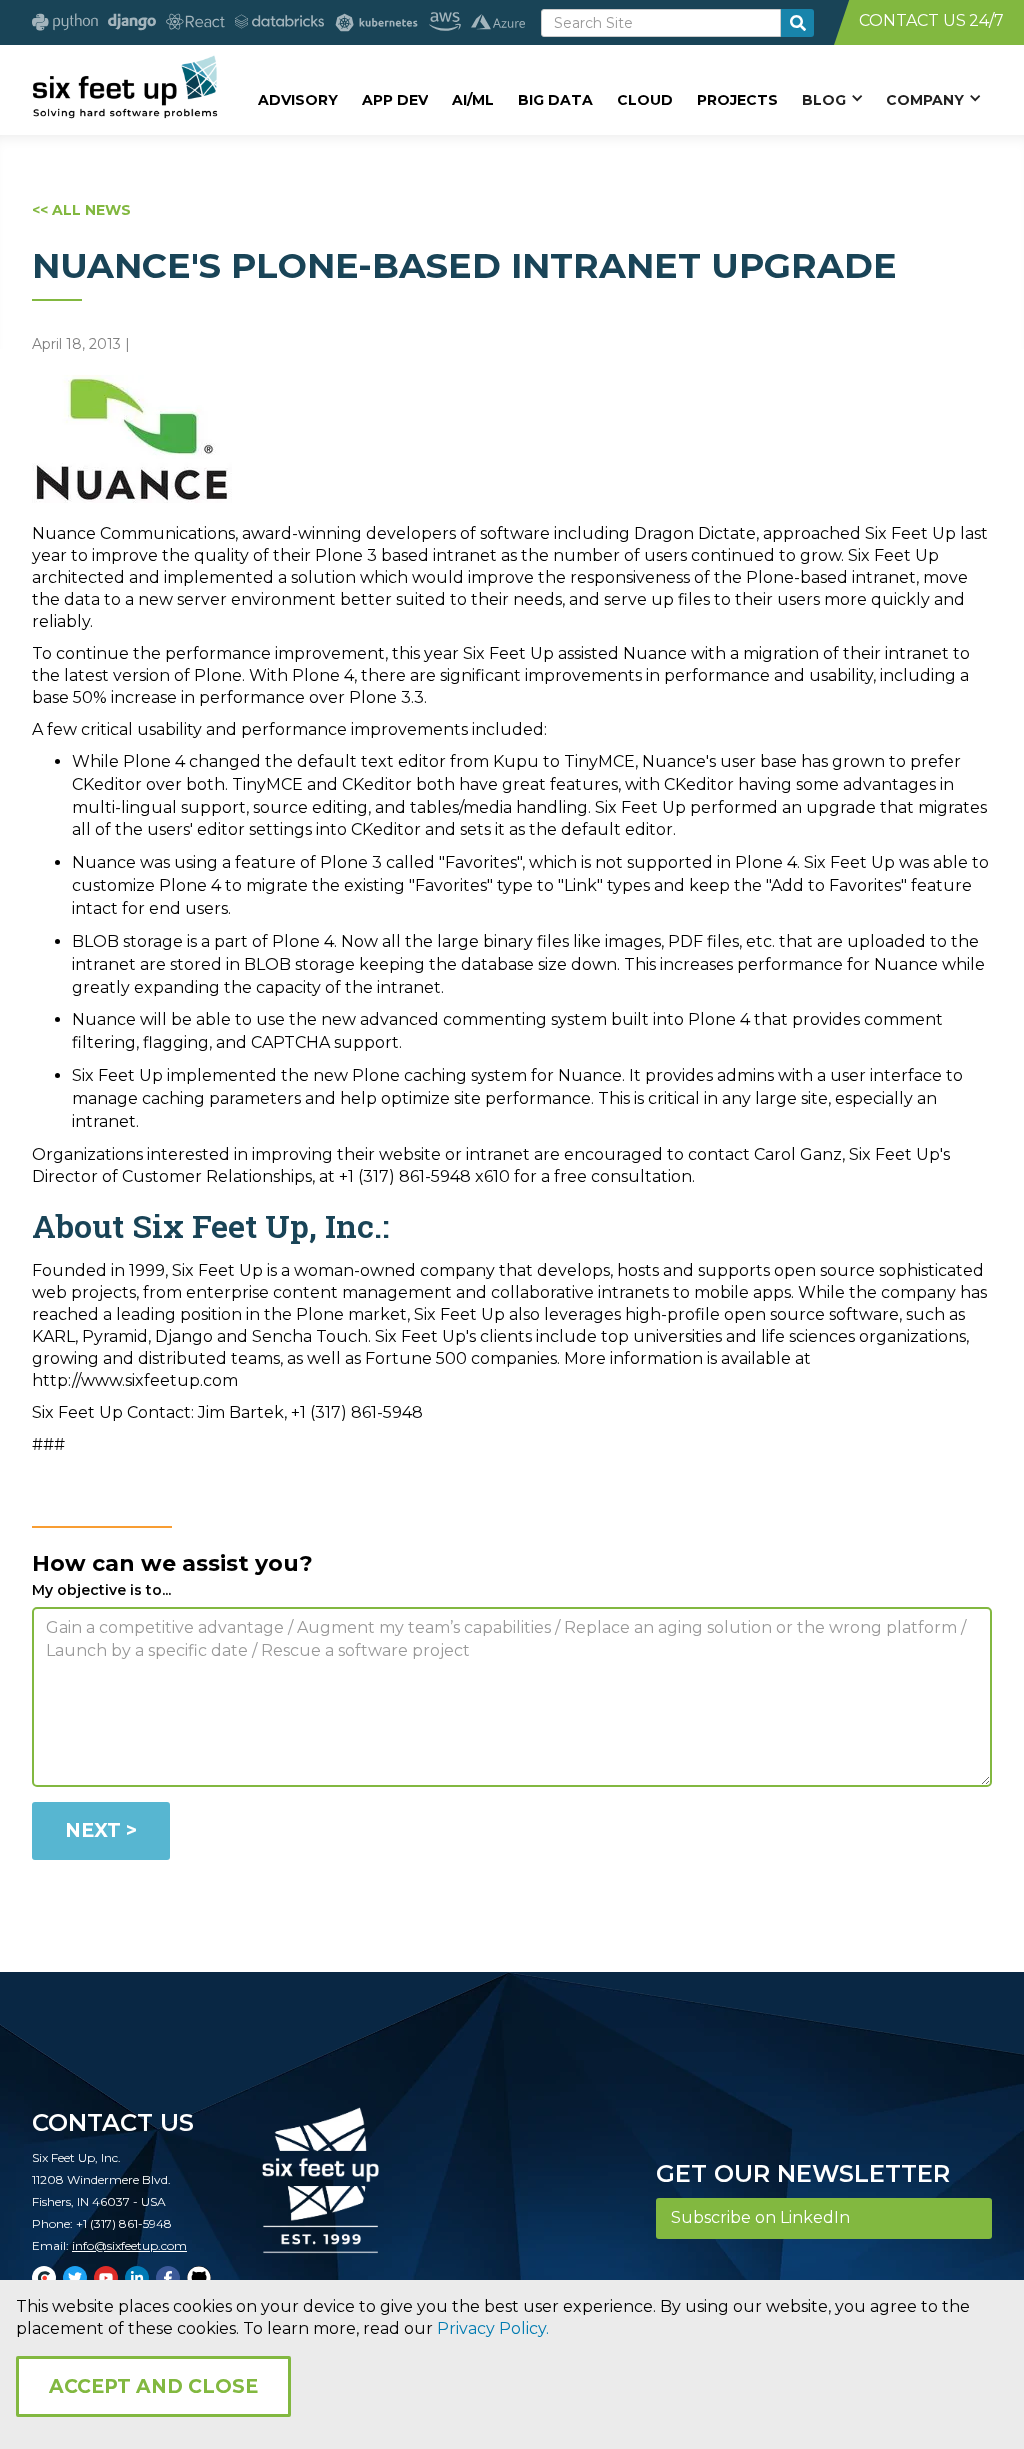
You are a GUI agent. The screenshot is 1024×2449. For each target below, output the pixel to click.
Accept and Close (153, 2386)
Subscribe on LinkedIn (760, 2217)
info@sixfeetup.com (129, 2245)
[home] (124, 87)
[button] (832, 99)
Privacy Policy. (493, 2328)
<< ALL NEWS (81, 210)
